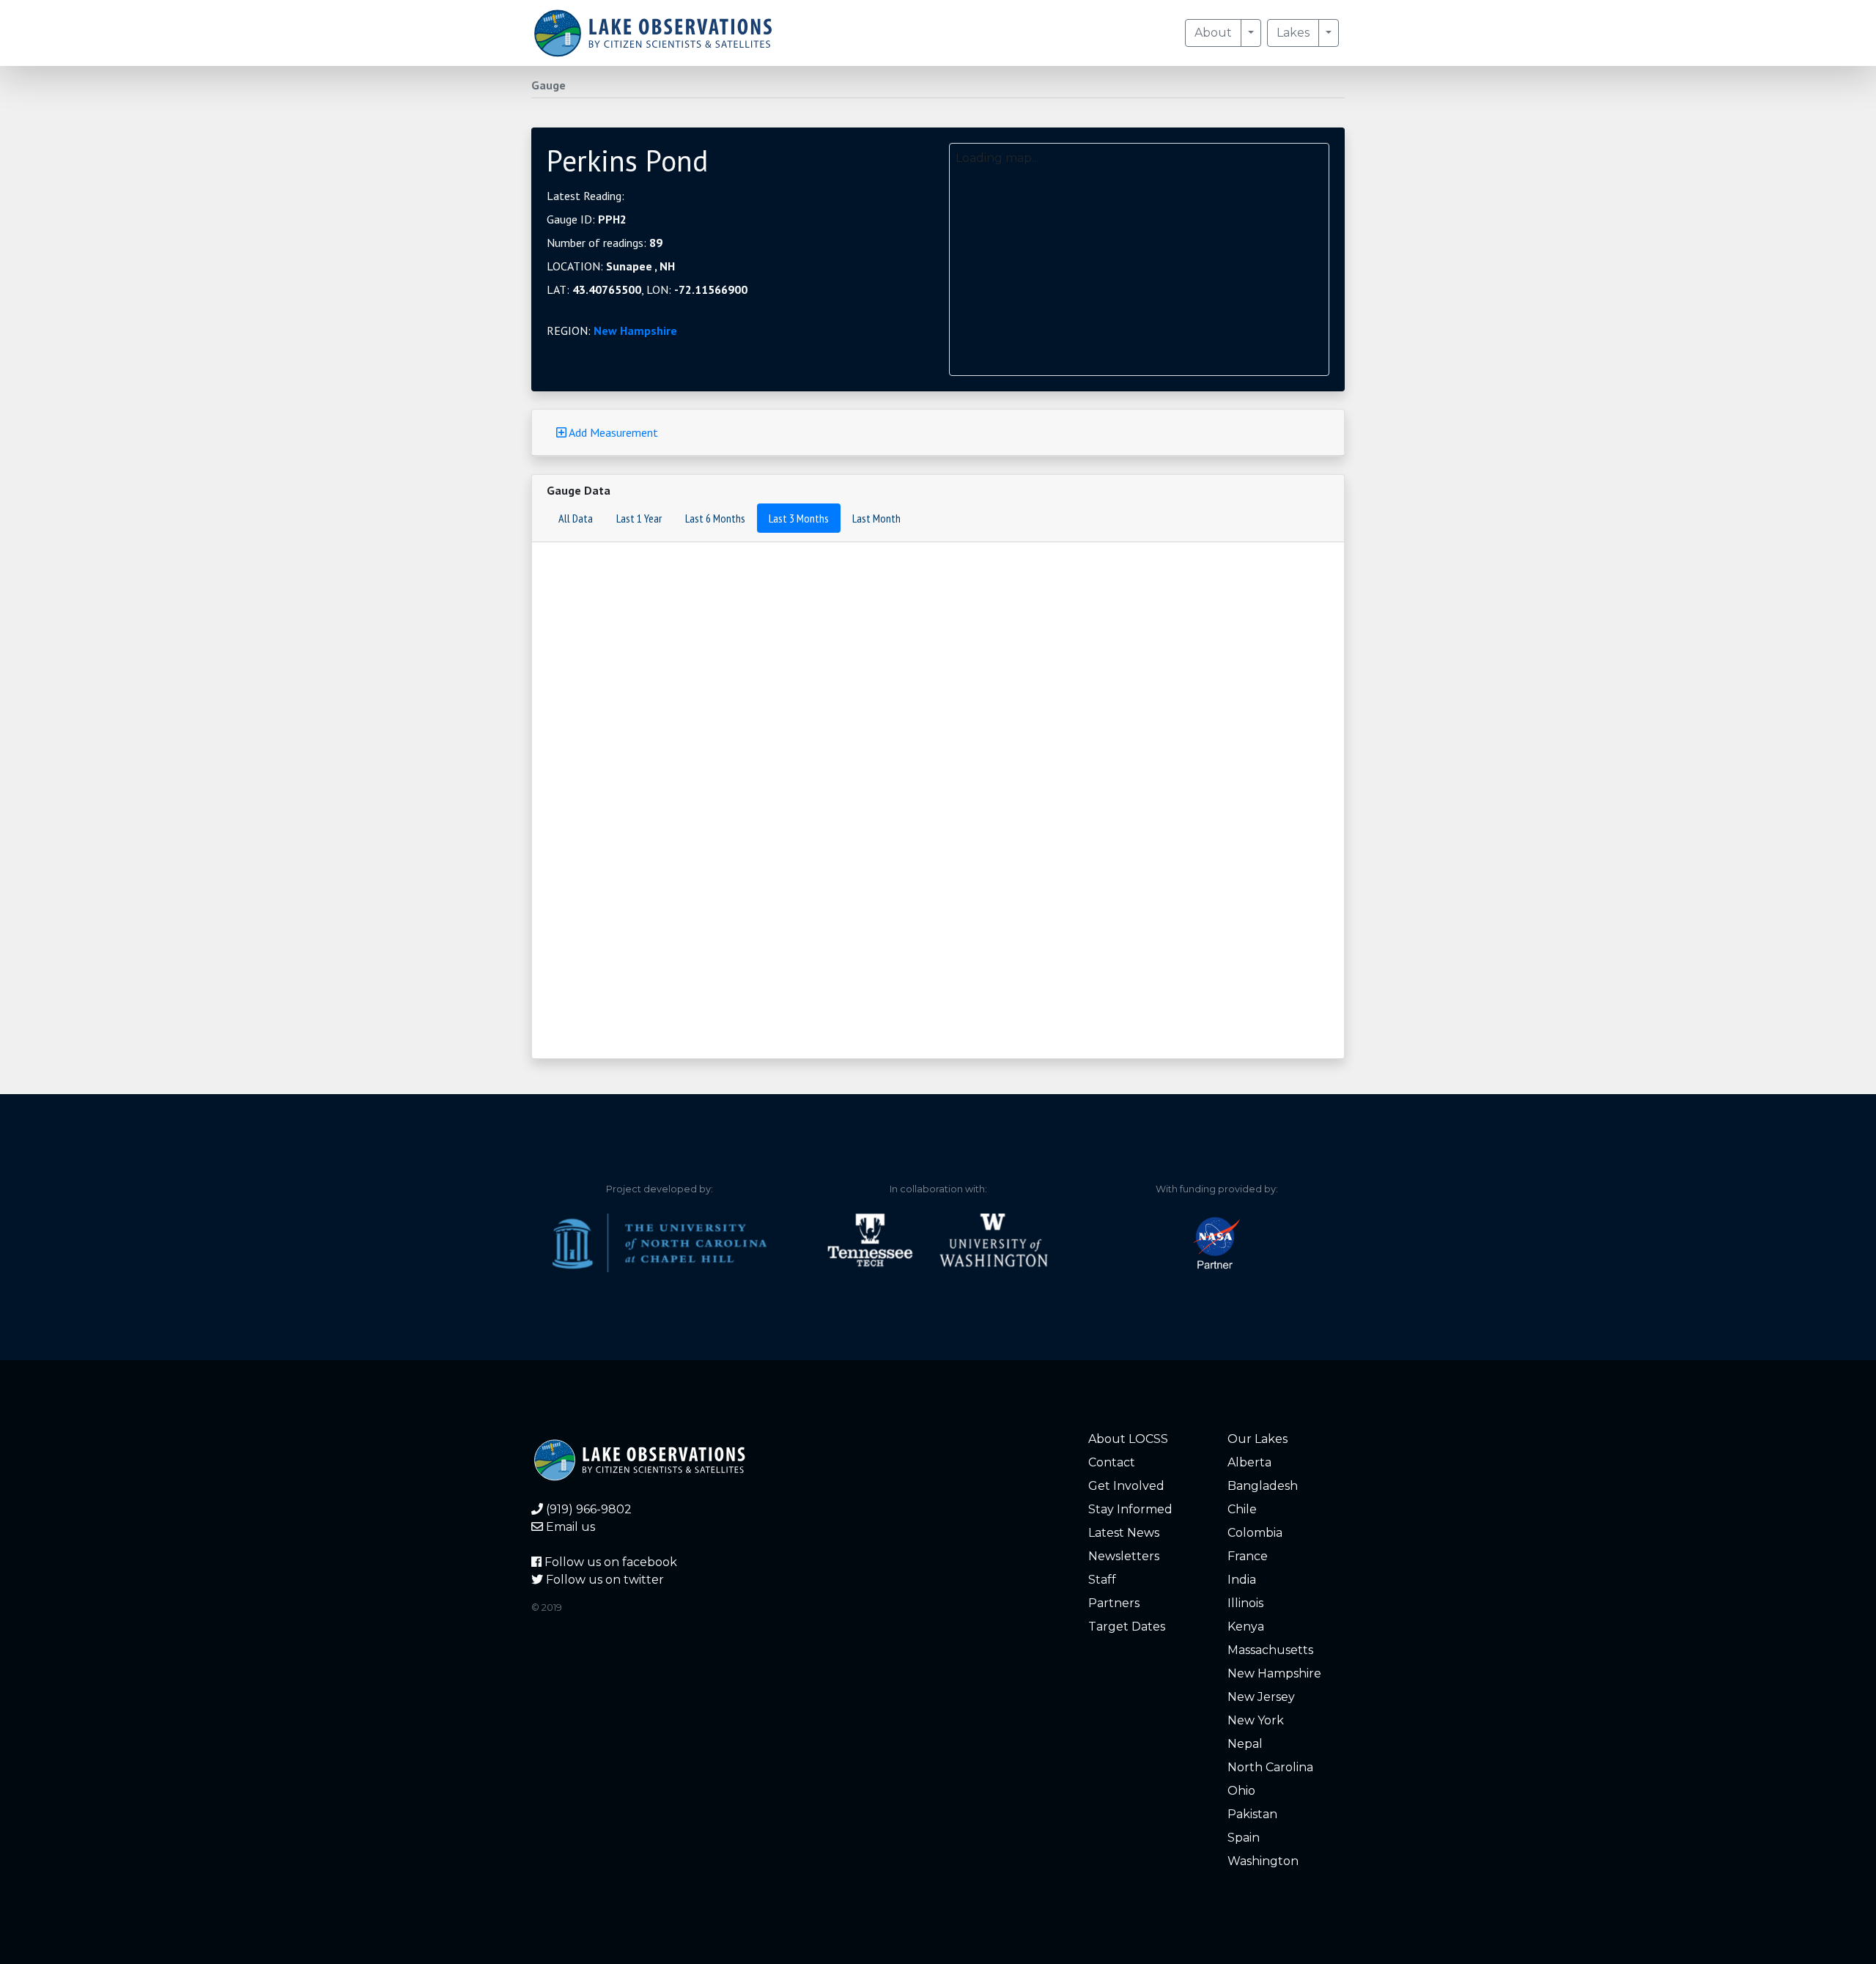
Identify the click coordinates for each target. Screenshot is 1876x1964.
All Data (576, 518)
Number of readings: (605, 243)
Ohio (1241, 1791)
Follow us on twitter (603, 1580)
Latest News (1124, 1533)
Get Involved (1126, 1486)
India (1242, 1580)
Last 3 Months (799, 518)
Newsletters (1124, 1556)
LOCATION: (611, 266)
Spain (1244, 1838)
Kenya (1246, 1627)
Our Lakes (1258, 1439)
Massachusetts (1270, 1650)
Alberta (1249, 1462)
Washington (1263, 1861)
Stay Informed (1130, 1509)
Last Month (876, 518)
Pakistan (1252, 1814)
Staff (1102, 1580)
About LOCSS (1128, 1439)
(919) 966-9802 (587, 1509)
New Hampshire (635, 331)
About (1213, 33)
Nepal (1245, 1744)
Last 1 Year (639, 518)
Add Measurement (612, 432)
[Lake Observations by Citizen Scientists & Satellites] (653, 33)
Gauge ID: (587, 219)
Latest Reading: (586, 196)
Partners (1114, 1603)
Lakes (1293, 33)
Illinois (1245, 1603)
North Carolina (1270, 1767)
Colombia (1255, 1533)
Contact (1112, 1462)
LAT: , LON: (647, 289)
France (1248, 1556)
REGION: (612, 331)
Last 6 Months (715, 518)
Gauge (549, 85)
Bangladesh (1263, 1486)
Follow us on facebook (609, 1562)
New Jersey (1261, 1697)
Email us (569, 1527)
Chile (1242, 1509)
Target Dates (1127, 1627)
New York (1256, 1720)
